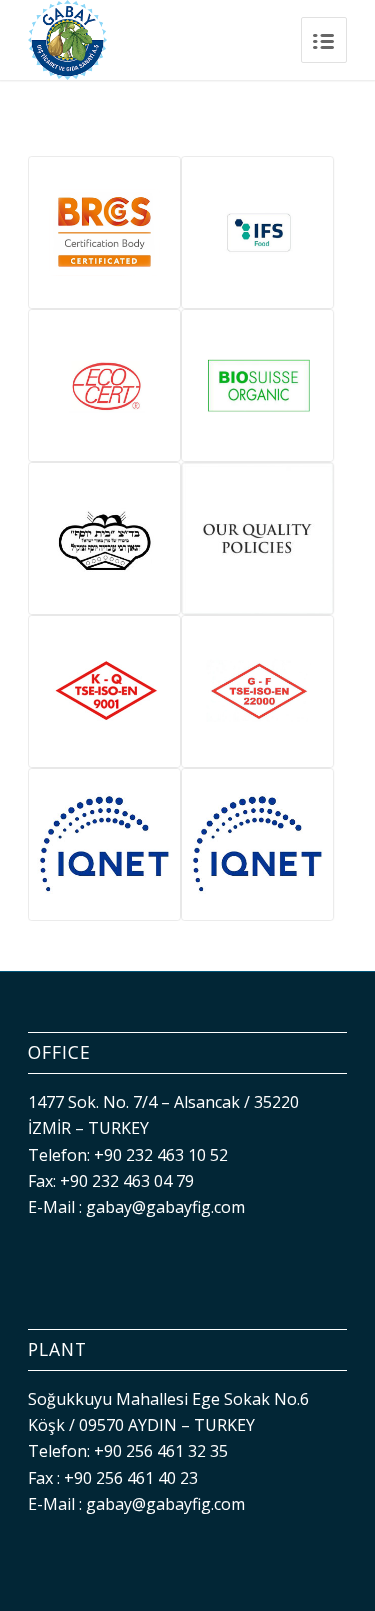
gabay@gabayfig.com (165, 1207)
